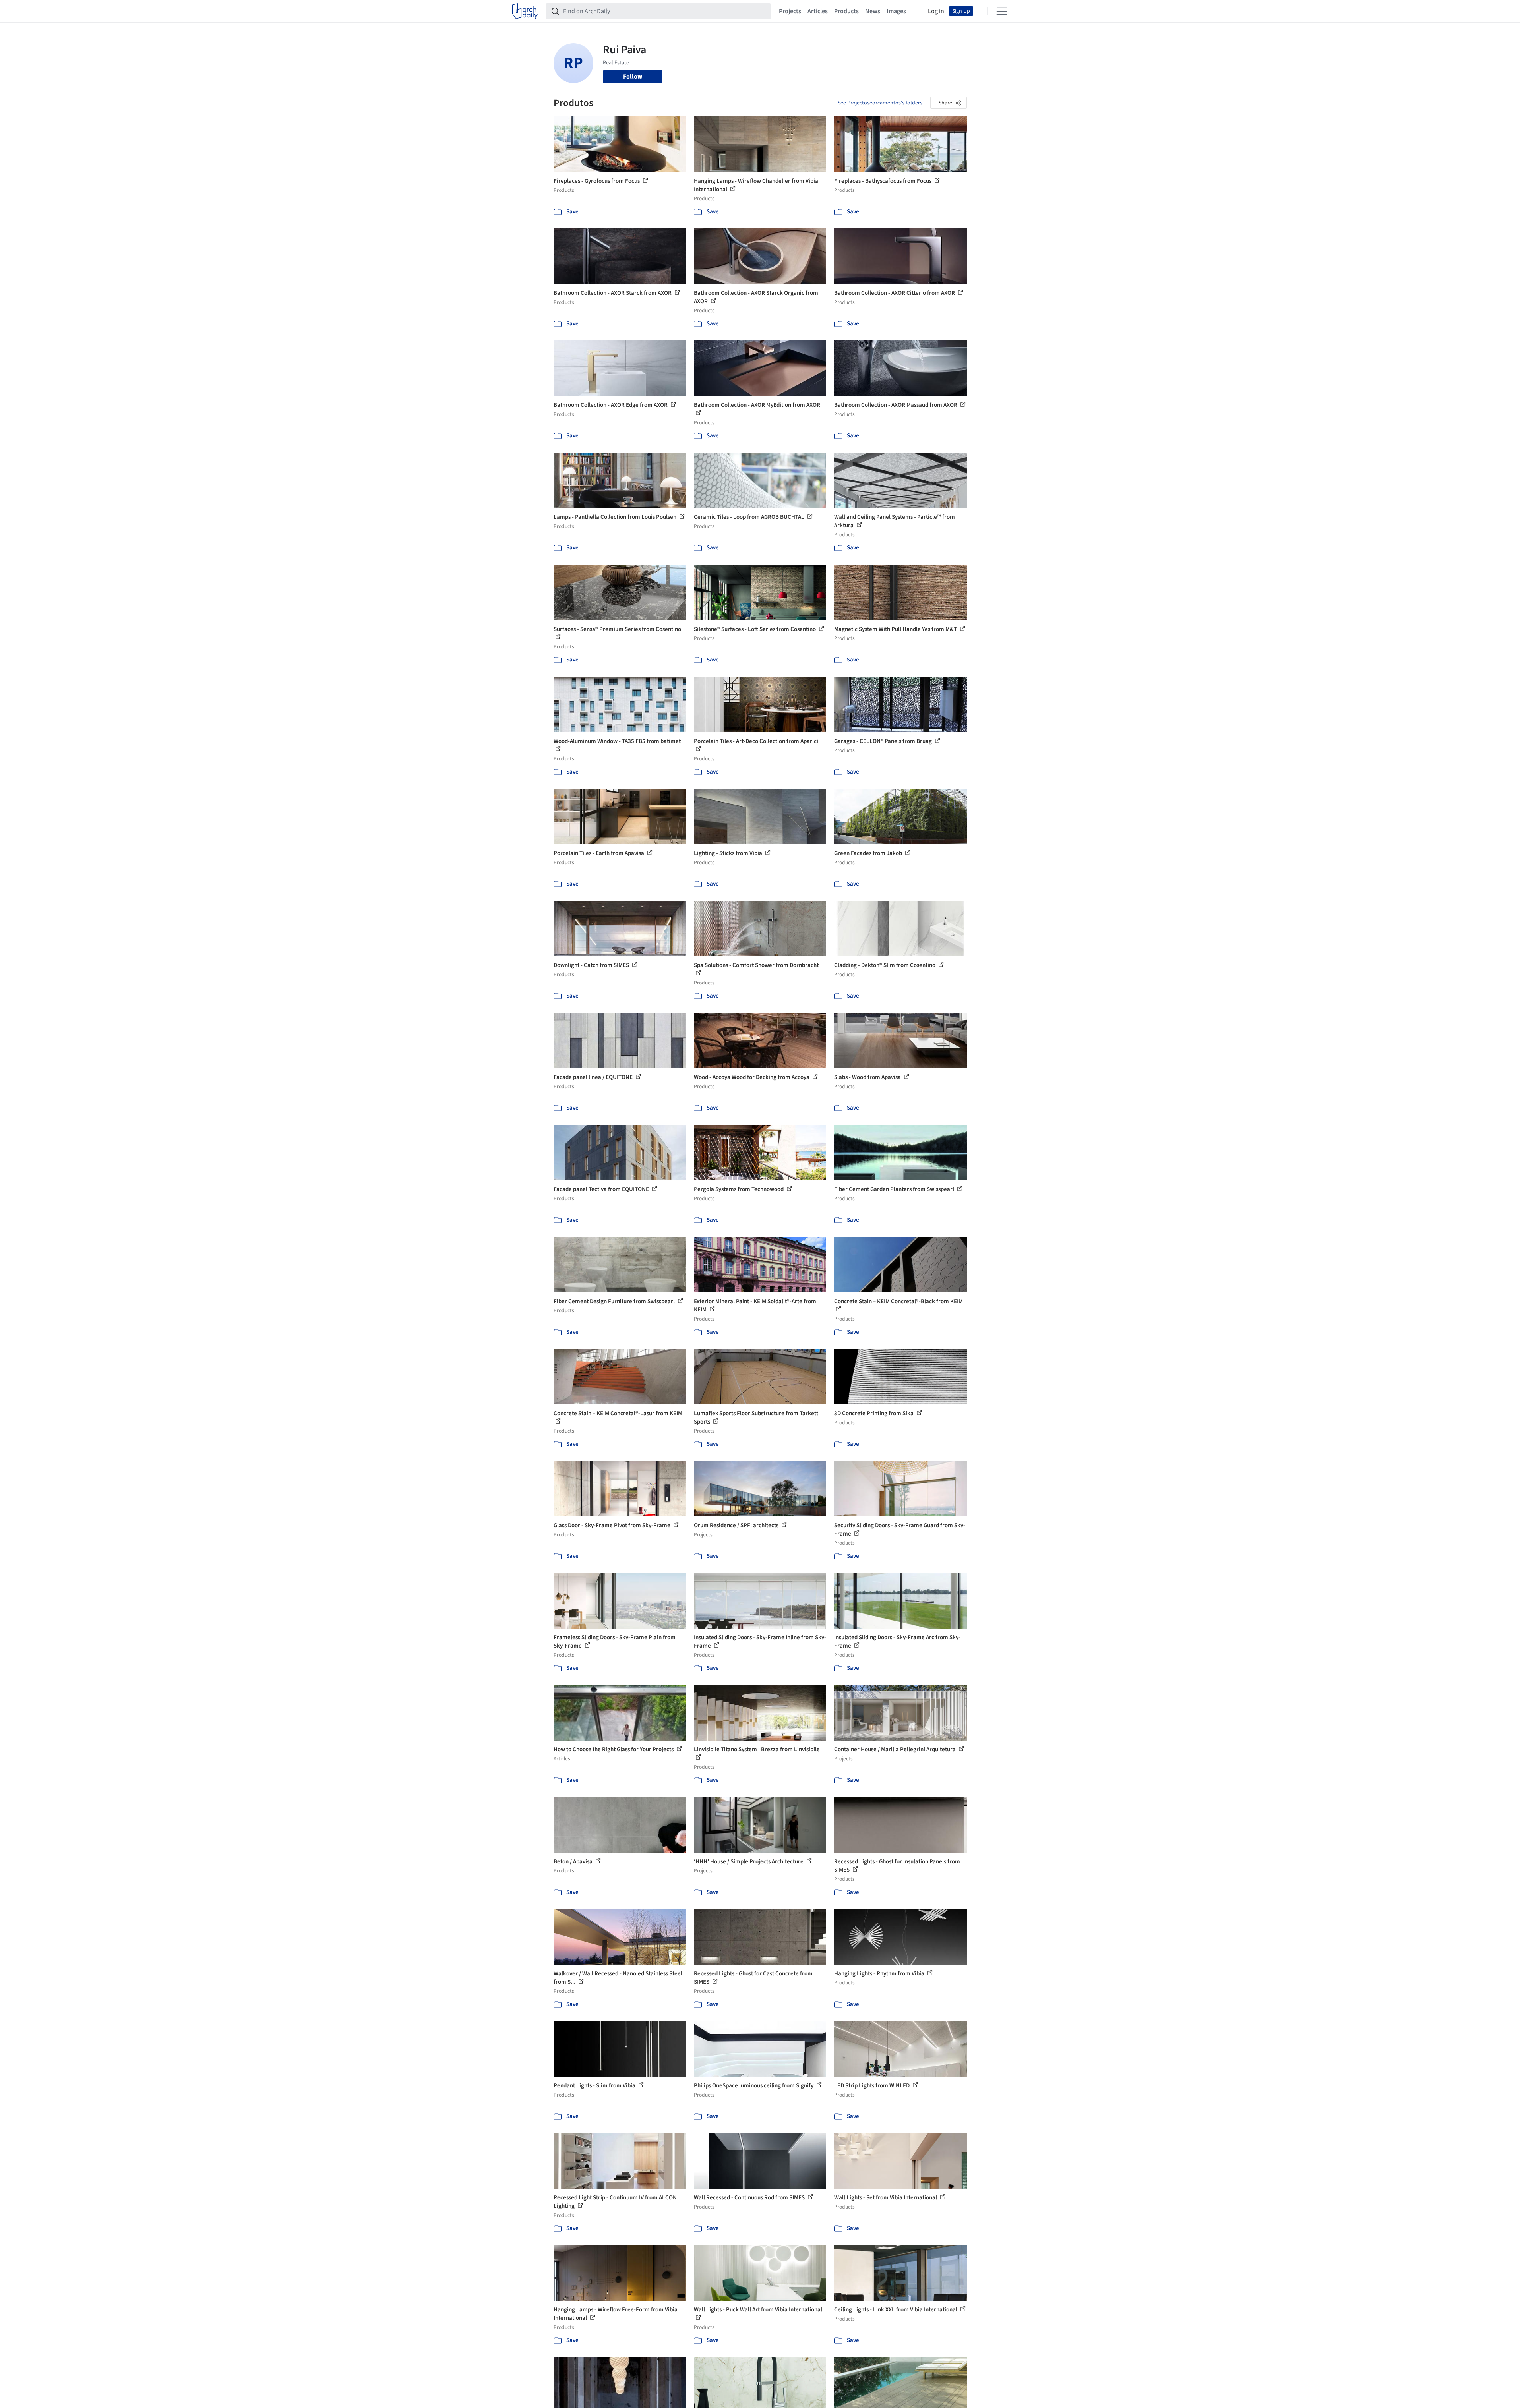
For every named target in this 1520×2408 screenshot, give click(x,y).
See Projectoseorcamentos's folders (880, 103)
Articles (818, 11)
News (873, 11)
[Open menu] (1002, 11)
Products (846, 11)
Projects (790, 11)
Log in (936, 11)
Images (896, 11)
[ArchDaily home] (525, 11)
